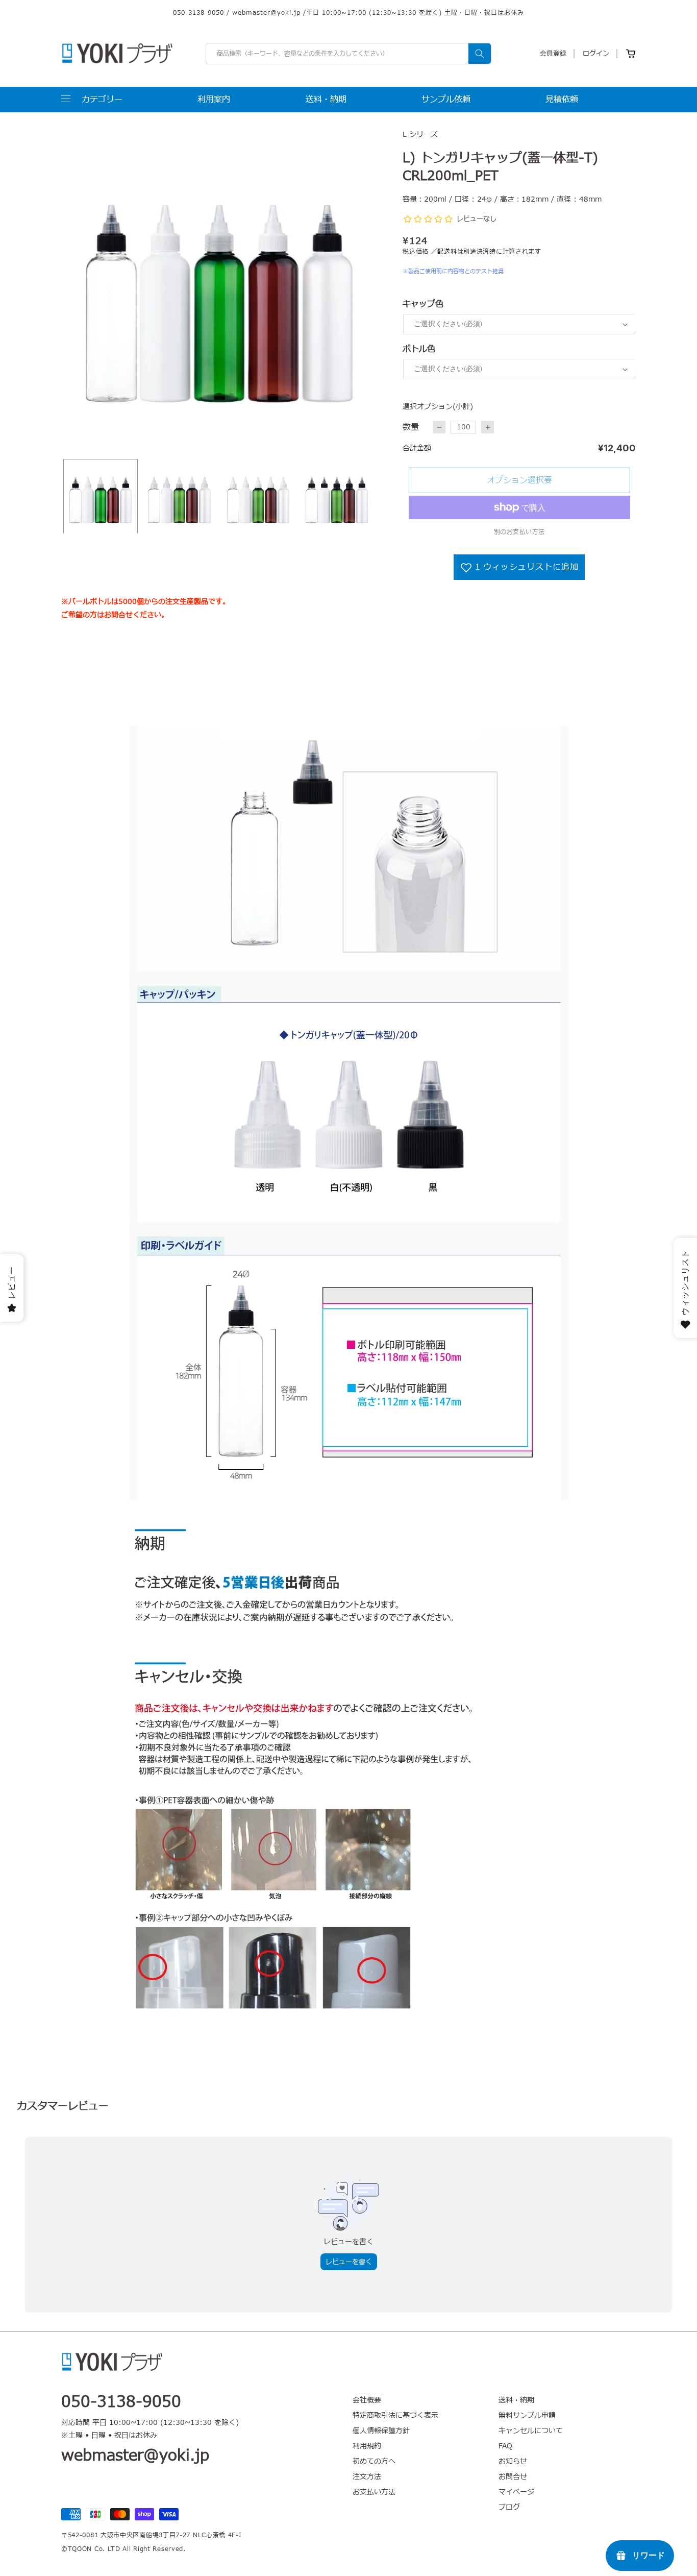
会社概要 (367, 2400)
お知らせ (513, 2461)
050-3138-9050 (198, 13)
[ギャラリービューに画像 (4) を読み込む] (337, 496)
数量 (411, 427)
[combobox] (348, 54)
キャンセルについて (531, 2431)
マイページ (516, 2492)
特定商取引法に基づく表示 (395, 2415)
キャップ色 (423, 304)
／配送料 (444, 252)
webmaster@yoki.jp (266, 13)
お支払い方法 (374, 2492)
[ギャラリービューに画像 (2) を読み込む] (179, 496)
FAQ (505, 2446)
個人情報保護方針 (381, 2431)
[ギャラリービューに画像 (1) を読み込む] (101, 496)
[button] (92, 100)
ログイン (596, 54)
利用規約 (367, 2446)
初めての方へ (374, 2461)
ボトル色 (419, 349)
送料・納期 (516, 2400)
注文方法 (367, 2477)
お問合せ (513, 2477)
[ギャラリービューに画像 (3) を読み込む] (258, 496)
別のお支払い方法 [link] (519, 532)
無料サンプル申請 (527, 2415)
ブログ (509, 2507)
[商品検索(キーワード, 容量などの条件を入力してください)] (480, 54)
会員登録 (553, 54)
